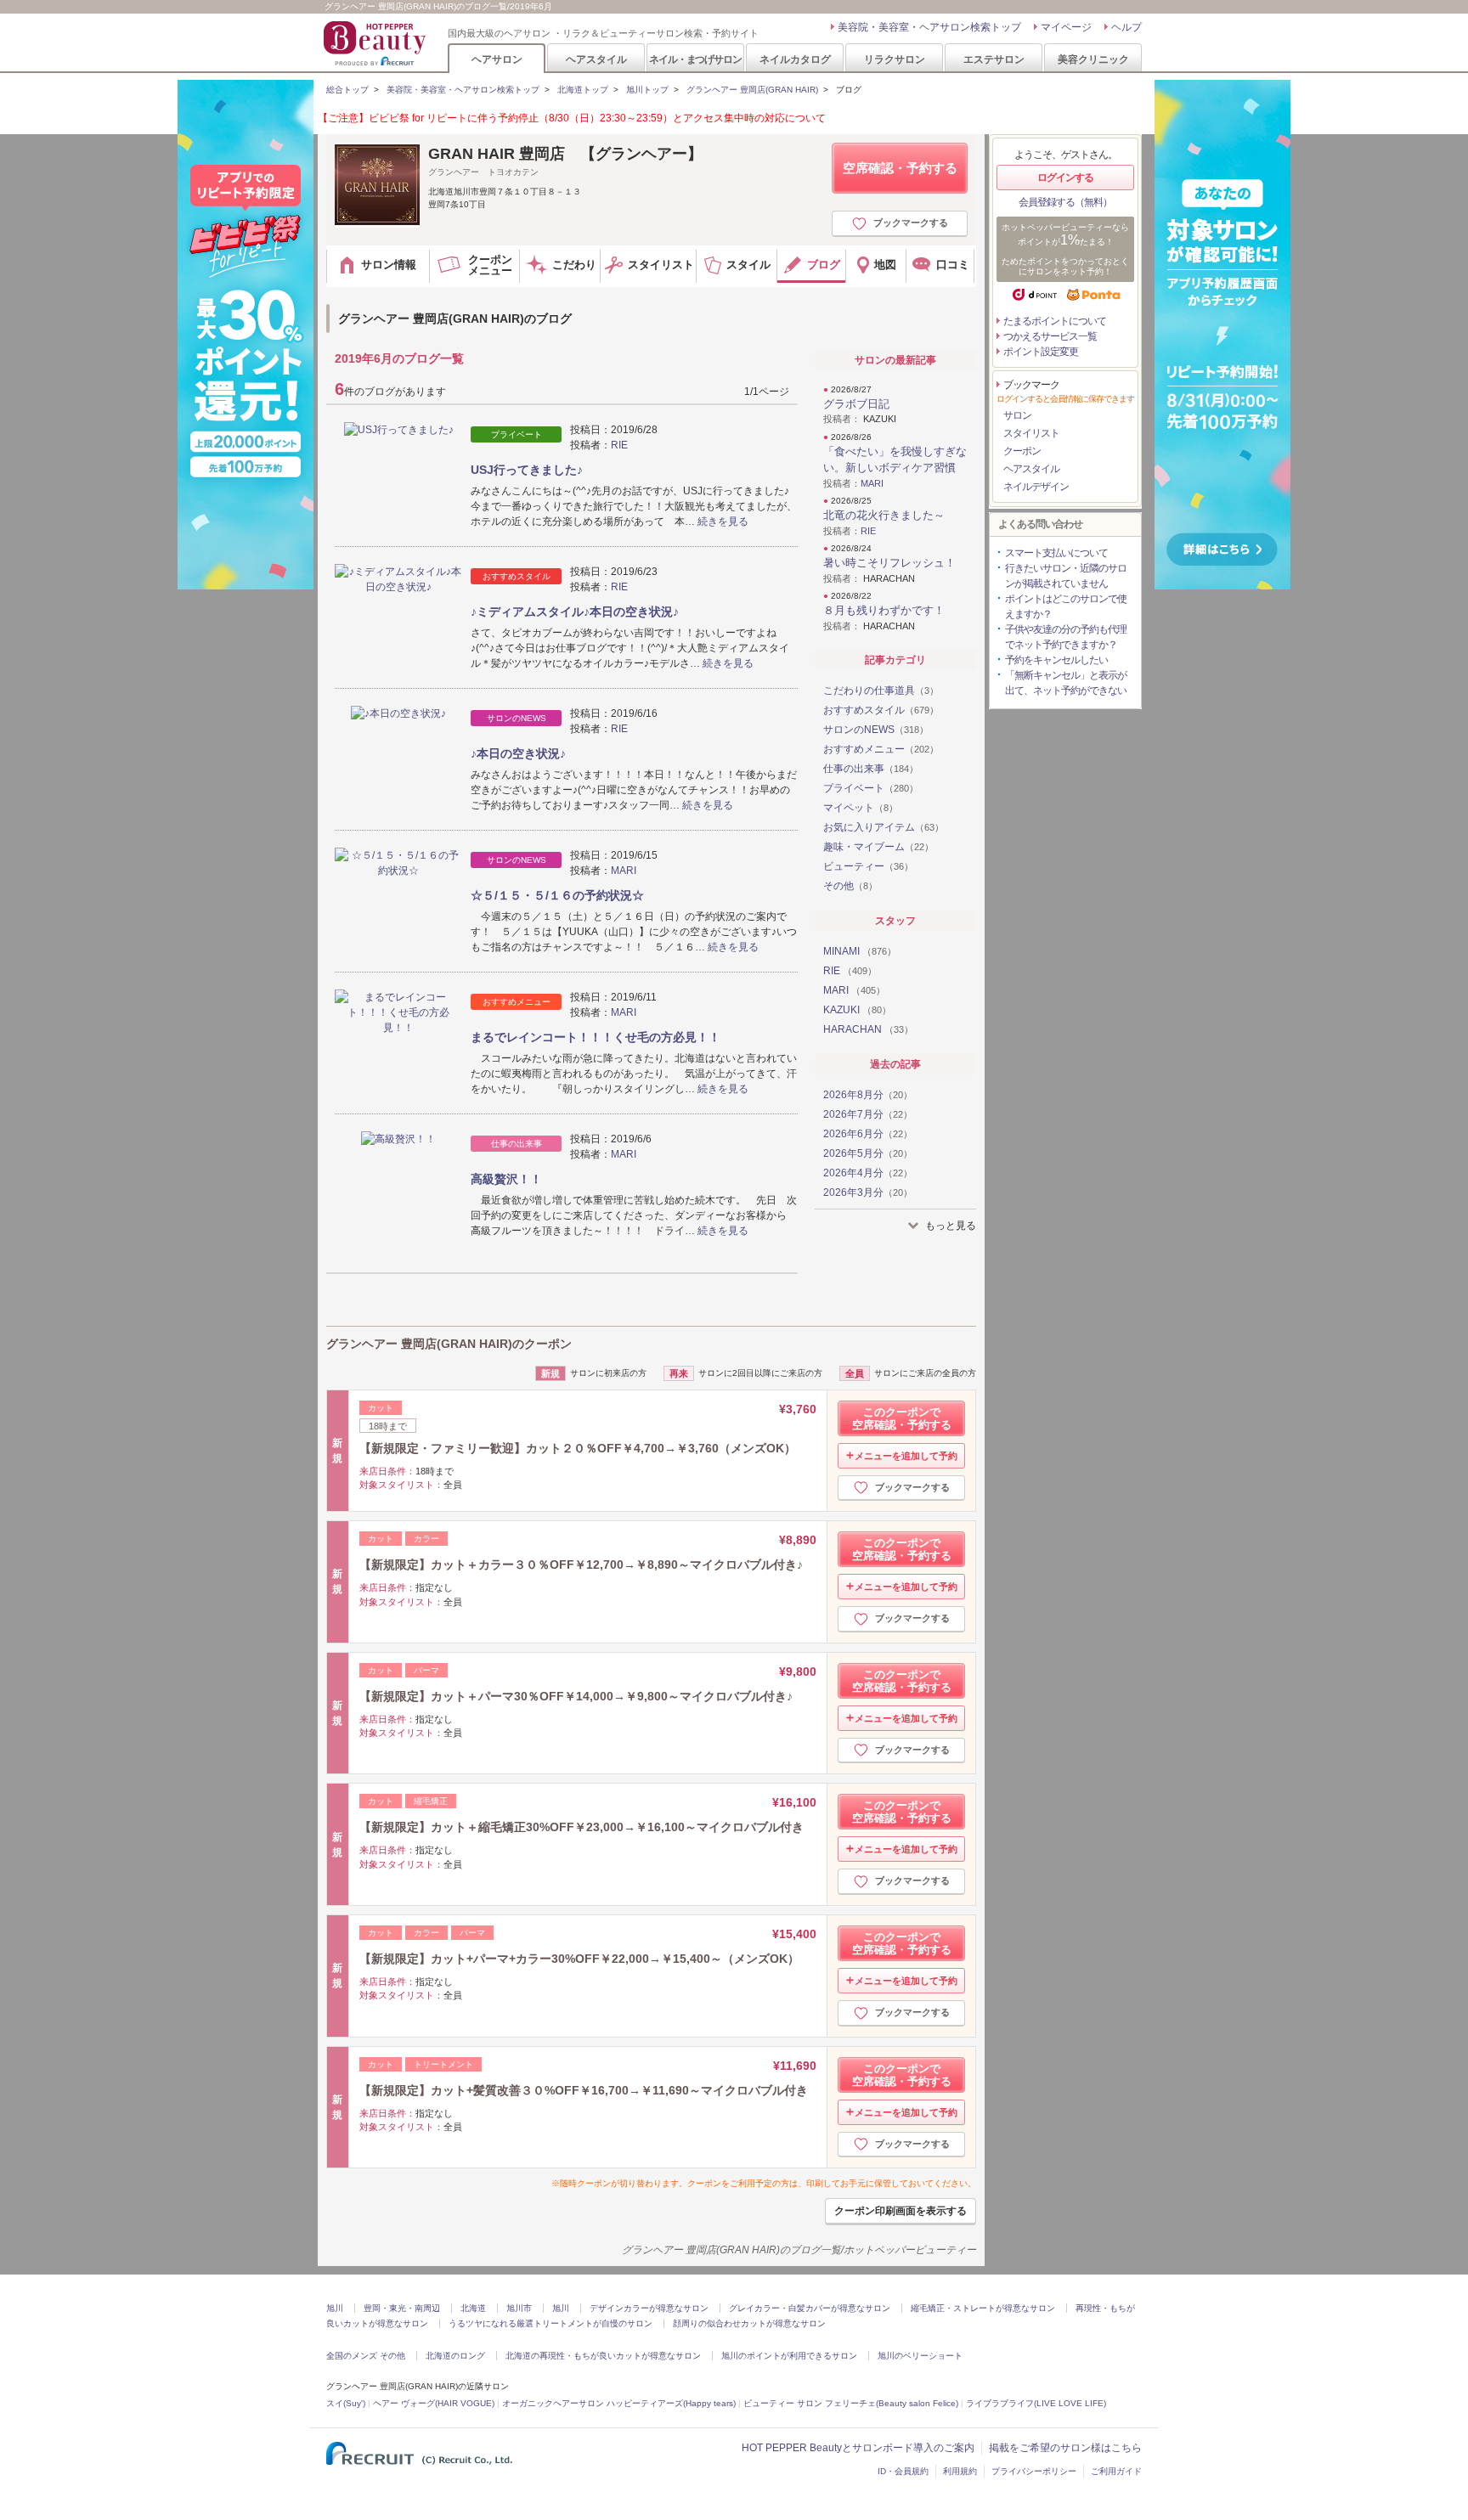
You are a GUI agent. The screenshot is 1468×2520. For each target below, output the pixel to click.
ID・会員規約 (903, 2471)
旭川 (335, 2308)
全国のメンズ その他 (366, 2356)
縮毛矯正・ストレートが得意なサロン (983, 2308)
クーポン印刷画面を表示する (901, 2211)
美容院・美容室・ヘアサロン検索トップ (929, 27)
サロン (1017, 415)
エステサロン (994, 59)
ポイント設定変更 (1041, 352)
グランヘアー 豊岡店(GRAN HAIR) (752, 90)
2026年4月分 (868, 1173)
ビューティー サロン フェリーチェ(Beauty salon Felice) (851, 2403)
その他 (850, 886)
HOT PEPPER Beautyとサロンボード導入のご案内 (858, 2448)
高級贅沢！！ (506, 1179)
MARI (624, 871)
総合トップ (347, 90)
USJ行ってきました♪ (527, 470)
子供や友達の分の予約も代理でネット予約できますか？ (1066, 637)
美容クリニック (1093, 59)
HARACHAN (868, 1029)
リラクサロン (895, 59)
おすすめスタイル (881, 710)
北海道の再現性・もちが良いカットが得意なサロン (603, 2356)
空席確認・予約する (900, 168)
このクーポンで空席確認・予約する (902, 1418)
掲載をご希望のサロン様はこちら (1065, 2448)
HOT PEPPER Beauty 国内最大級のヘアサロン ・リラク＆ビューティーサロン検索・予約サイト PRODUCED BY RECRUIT (376, 43)
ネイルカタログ (795, 59)
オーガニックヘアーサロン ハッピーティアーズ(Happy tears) (619, 2403)
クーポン (1022, 451)
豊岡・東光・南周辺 (402, 2308)
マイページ (1066, 27)
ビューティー (868, 866)
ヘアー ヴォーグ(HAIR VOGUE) (434, 2403)
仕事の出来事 (871, 769)
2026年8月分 (868, 1095)
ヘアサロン (497, 59)
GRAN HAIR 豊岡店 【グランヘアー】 (565, 154)
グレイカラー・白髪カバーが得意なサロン (810, 2308)
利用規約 (960, 2471)
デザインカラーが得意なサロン (649, 2308)
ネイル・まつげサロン (695, 59)
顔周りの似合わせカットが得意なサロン (749, 2323)
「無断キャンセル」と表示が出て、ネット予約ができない (1066, 683)
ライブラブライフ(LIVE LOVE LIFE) (1036, 2403)
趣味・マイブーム (878, 847)
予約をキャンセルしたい (1056, 660)
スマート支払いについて (1056, 553)
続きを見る (723, 521)
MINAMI (860, 951)
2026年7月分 (868, 1114)
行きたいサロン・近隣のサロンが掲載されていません (1066, 576)
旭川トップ (647, 90)
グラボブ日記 (856, 404)
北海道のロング (455, 2356)
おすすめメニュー (881, 749)
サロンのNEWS (876, 730)
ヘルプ (1126, 27)
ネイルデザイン (1036, 487)
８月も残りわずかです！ (884, 610)
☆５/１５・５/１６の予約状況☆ (557, 895)
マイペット (861, 808)
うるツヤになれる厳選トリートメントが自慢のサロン (550, 2323)
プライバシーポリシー (1034, 2471)
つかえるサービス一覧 (1050, 336)
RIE (619, 445)
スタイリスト (1031, 433)
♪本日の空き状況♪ (518, 753)
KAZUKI (857, 1010)
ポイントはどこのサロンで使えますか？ (1066, 606)
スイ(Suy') (346, 2403)
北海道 (473, 2308)
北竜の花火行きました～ (884, 515)
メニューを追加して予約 (906, 1456)
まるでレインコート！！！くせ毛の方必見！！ (596, 1037)
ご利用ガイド (1116, 2471)
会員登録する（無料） (1065, 202)
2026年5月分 (868, 1153)
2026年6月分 (868, 1134)
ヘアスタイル (596, 59)
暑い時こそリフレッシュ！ (889, 563)
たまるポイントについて (1055, 321)
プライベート (871, 788)
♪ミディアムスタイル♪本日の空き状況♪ (575, 612)
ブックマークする (911, 223)
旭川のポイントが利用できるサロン (789, 2356)
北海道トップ (583, 90)
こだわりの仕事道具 (881, 691)
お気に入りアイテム (884, 827)
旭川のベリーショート (920, 2356)
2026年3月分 (868, 1192)
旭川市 (519, 2308)
